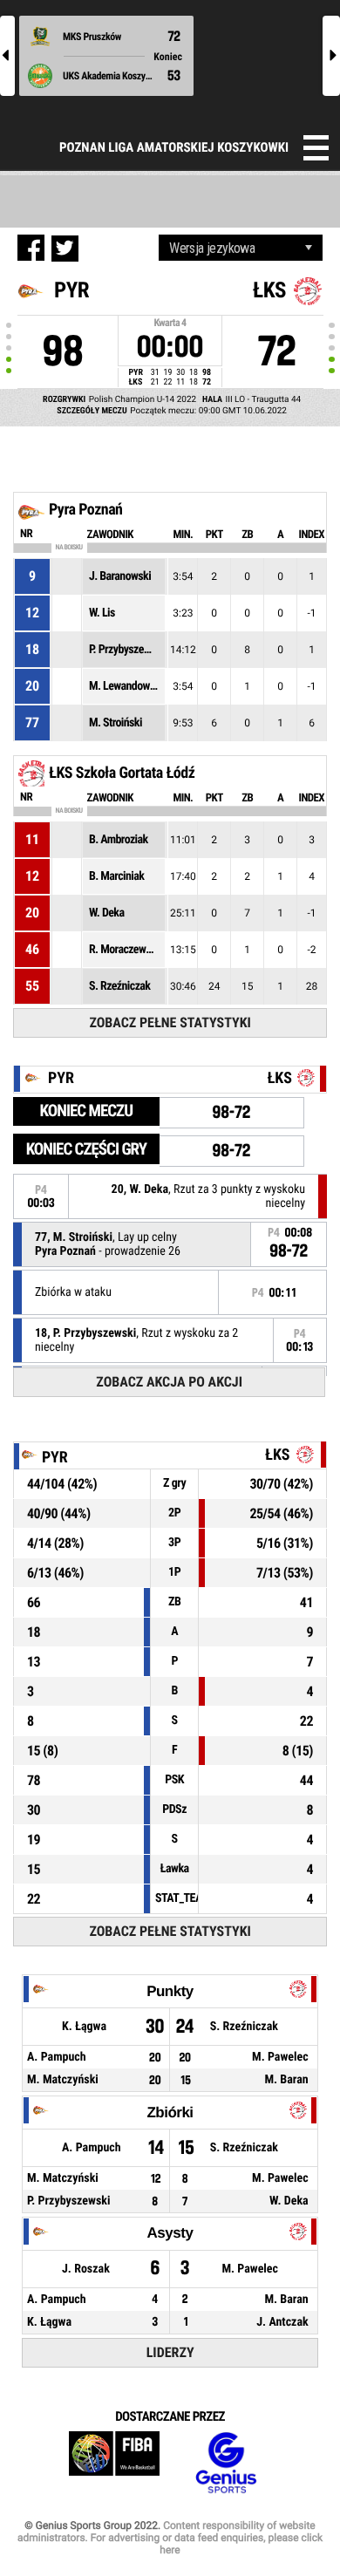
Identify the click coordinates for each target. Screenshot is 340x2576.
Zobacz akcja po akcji (169, 1382)
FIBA (114, 2463)
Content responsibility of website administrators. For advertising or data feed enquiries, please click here (170, 2538)
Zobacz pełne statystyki (170, 1022)
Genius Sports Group (226, 2463)
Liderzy (170, 2352)
